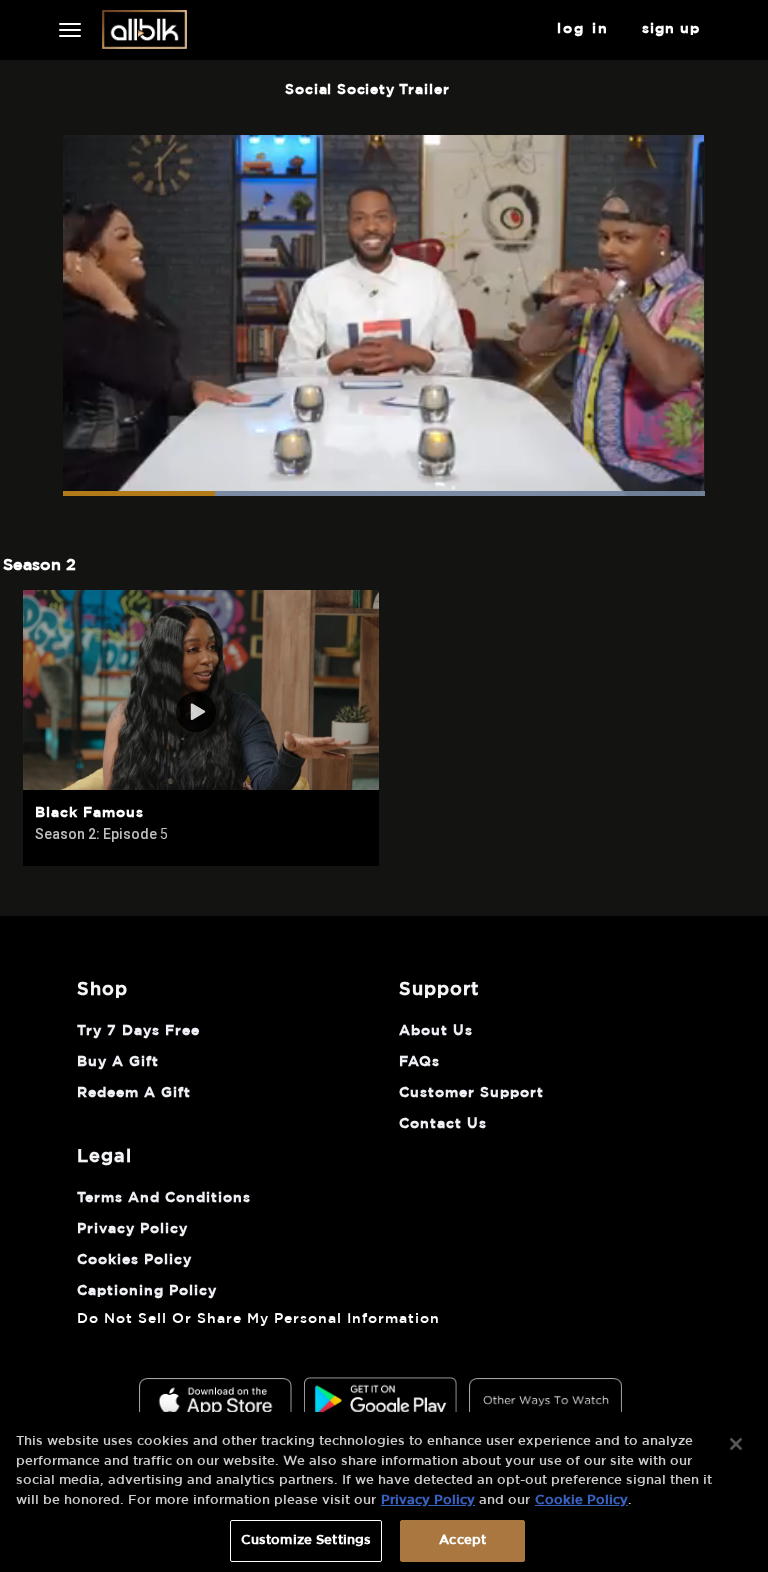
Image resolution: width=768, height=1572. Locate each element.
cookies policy (134, 1260)
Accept (462, 1540)
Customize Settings (306, 1540)
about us (436, 1031)
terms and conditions (164, 1198)
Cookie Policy (581, 1500)
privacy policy (132, 1229)
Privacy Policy (428, 1500)
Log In (583, 29)
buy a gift (118, 1062)
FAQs (419, 1062)
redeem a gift (134, 1093)
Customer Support (471, 1093)
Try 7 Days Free (138, 1031)
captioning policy (147, 1291)
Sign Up (671, 29)
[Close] (736, 1444)
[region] (384, 1492)
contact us (443, 1124)
